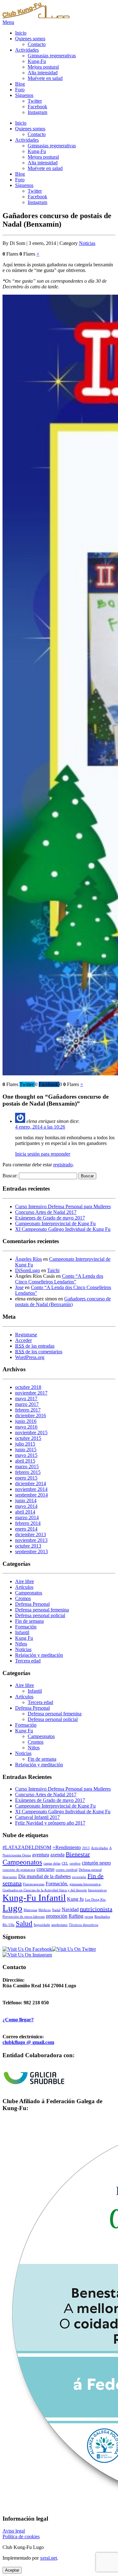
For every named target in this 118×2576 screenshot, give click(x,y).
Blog (20, 84)
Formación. (57, 1884)
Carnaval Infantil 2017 (37, 1817)
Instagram (37, 112)
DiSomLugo (28, 1270)
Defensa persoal (90, 1870)
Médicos (45, 1910)
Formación (26, 1627)
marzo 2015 (27, 1466)
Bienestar (78, 1854)
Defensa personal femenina (42, 1610)
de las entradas (35, 1346)
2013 (86, 1848)
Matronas (30, 1910)
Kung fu (75, 1899)
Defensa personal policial (40, 1615)
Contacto (37, 44)
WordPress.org (30, 1357)
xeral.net (48, 2558)
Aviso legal (14, 2531)
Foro (20, 90)
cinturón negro (96, 1863)
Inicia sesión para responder (43, 1154)
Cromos (23, 1598)
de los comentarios (39, 1352)
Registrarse (26, 1335)
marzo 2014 (27, 1517)
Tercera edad (28, 1661)
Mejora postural (43, 67)
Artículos (24, 1587)
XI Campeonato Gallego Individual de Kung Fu (63, 1229)
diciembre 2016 (31, 1415)
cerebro (75, 1863)
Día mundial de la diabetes (45, 1877)
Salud (24, 1923)
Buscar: (10, 1176)
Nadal (56, 1910)
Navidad (70, 1910)
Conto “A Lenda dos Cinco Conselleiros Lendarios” (59, 1279)
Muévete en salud (45, 78)
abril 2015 (25, 1461)
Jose (19, 1287)
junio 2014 (26, 1500)
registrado (63, 1165)
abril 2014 (25, 1512)
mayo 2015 (26, 1455)
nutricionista (96, 1909)
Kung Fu (24, 1638)
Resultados (102, 1917)
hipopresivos (97, 1890)
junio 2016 (26, 1421)
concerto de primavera (19, 1870)
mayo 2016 (26, 1427)
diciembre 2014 (31, 1483)
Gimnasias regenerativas (52, 56)
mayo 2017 (26, 1398)
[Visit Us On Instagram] (27, 1955)
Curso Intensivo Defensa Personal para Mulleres (63, 1206)
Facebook (37, 107)
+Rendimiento (67, 1848)
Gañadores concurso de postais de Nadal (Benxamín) (63, 1302)
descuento (10, 1877)
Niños (21, 1644)
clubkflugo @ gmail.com (28, 2042)
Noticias (87, 243)
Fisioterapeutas (34, 1884)
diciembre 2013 (31, 1534)
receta (89, 1917)
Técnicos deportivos (84, 1925)
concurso (45, 1869)
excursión (79, 1877)
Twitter (35, 101)
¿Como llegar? (18, 2020)
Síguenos (24, 95)
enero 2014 (26, 1529)
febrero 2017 (28, 1410)
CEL (65, 1863)
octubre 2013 (28, 1546)
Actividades (27, 50)
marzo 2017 (27, 1404)
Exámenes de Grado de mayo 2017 (50, 1218)
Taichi (53, 1270)
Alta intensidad (43, 73)
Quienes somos (30, 39)
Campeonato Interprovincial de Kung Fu (55, 1223)
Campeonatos (29, 1593)
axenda (57, 1855)
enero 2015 (26, 1478)
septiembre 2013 (31, 1551)
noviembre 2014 (31, 1489)
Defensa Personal (32, 1604)
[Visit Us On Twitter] (74, 1949)
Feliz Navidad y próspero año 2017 (50, 1823)
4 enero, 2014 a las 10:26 (40, 1127)
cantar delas (52, 1863)
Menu (8, 22)
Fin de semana (29, 1621)
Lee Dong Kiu (95, 1900)
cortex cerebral (67, 1870)
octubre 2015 (28, 1438)
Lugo (12, 1908)
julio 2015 (25, 1444)
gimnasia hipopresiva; (85, 1884)
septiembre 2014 (31, 1495)
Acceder (23, 1340)
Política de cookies (21, 2536)
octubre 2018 (28, 1387)
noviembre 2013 (31, 1540)
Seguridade (42, 1925)
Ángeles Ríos (28, 1259)
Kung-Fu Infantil (34, 1898)
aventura (41, 1855)
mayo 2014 (26, 1506)
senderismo (59, 1925)
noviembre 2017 (31, 1393)
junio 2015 (26, 1449)
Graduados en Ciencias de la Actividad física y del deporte (45, 1890)
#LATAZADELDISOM (27, 1848)
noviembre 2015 (31, 1432)
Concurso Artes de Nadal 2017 (46, 1212)
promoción (57, 1916)
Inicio (21, 33)
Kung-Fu (37, 61)
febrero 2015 (28, 1472)
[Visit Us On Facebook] (27, 1949)
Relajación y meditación (39, 1655)
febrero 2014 (28, 1523)
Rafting (76, 1916)
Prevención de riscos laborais (24, 1917)
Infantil (22, 1632)
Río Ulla (8, 1925)
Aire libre (25, 1581)
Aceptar (12, 2570)
